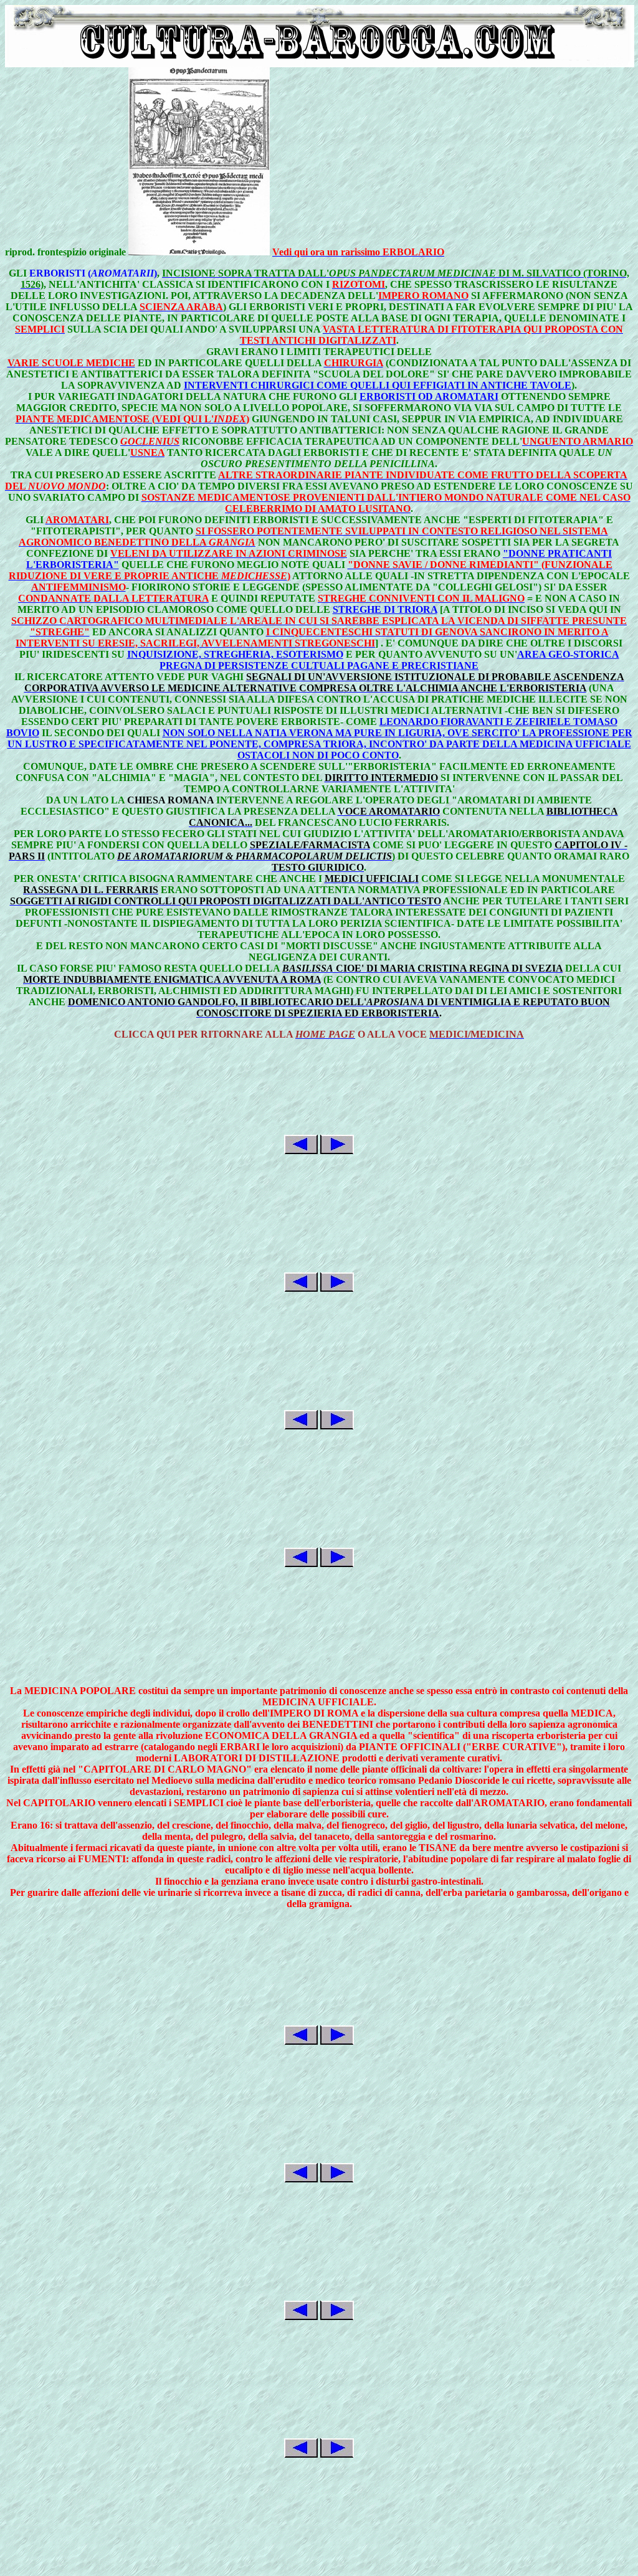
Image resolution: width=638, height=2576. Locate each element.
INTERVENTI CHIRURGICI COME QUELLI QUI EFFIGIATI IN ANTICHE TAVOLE (378, 385)
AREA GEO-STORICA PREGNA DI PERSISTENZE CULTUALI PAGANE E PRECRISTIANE (389, 660)
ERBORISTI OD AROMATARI (429, 396)
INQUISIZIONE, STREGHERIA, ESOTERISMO (235, 654)
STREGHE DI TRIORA (385, 609)
